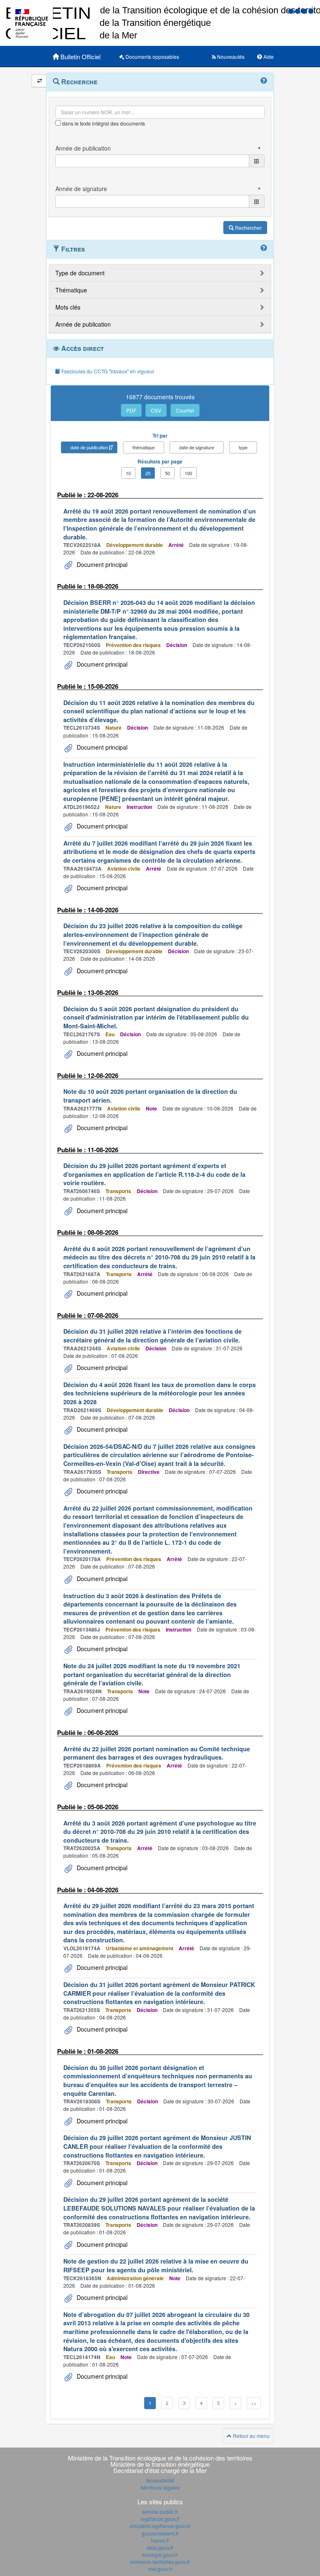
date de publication (89, 447)
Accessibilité (160, 2480)
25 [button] (148, 473)
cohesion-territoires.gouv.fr (160, 2562)
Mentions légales (160, 2487)
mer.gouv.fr (160, 2569)
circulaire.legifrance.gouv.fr (160, 2526)
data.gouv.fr (160, 2547)
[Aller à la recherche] (305, 11)
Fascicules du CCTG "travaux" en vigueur (107, 371)
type (243, 447)
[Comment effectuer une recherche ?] (264, 81)
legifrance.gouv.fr (160, 2519)
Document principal (101, 564)
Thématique (71, 290)
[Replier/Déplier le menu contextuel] (39, 81)
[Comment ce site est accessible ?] (292, 11)
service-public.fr (160, 2512)
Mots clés (68, 307)
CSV (156, 410)
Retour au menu (251, 2436)
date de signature (197, 447)
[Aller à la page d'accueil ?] (311, 11)
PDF (131, 410)
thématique (144, 447)
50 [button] (167, 473)
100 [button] (188, 473)
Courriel (185, 410)
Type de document (80, 273)
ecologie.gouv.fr (160, 2555)
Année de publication (83, 324)
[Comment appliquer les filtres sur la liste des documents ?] (264, 248)
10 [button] (128, 473)
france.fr (160, 2540)
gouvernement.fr (160, 2533)
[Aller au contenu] (298, 11)
